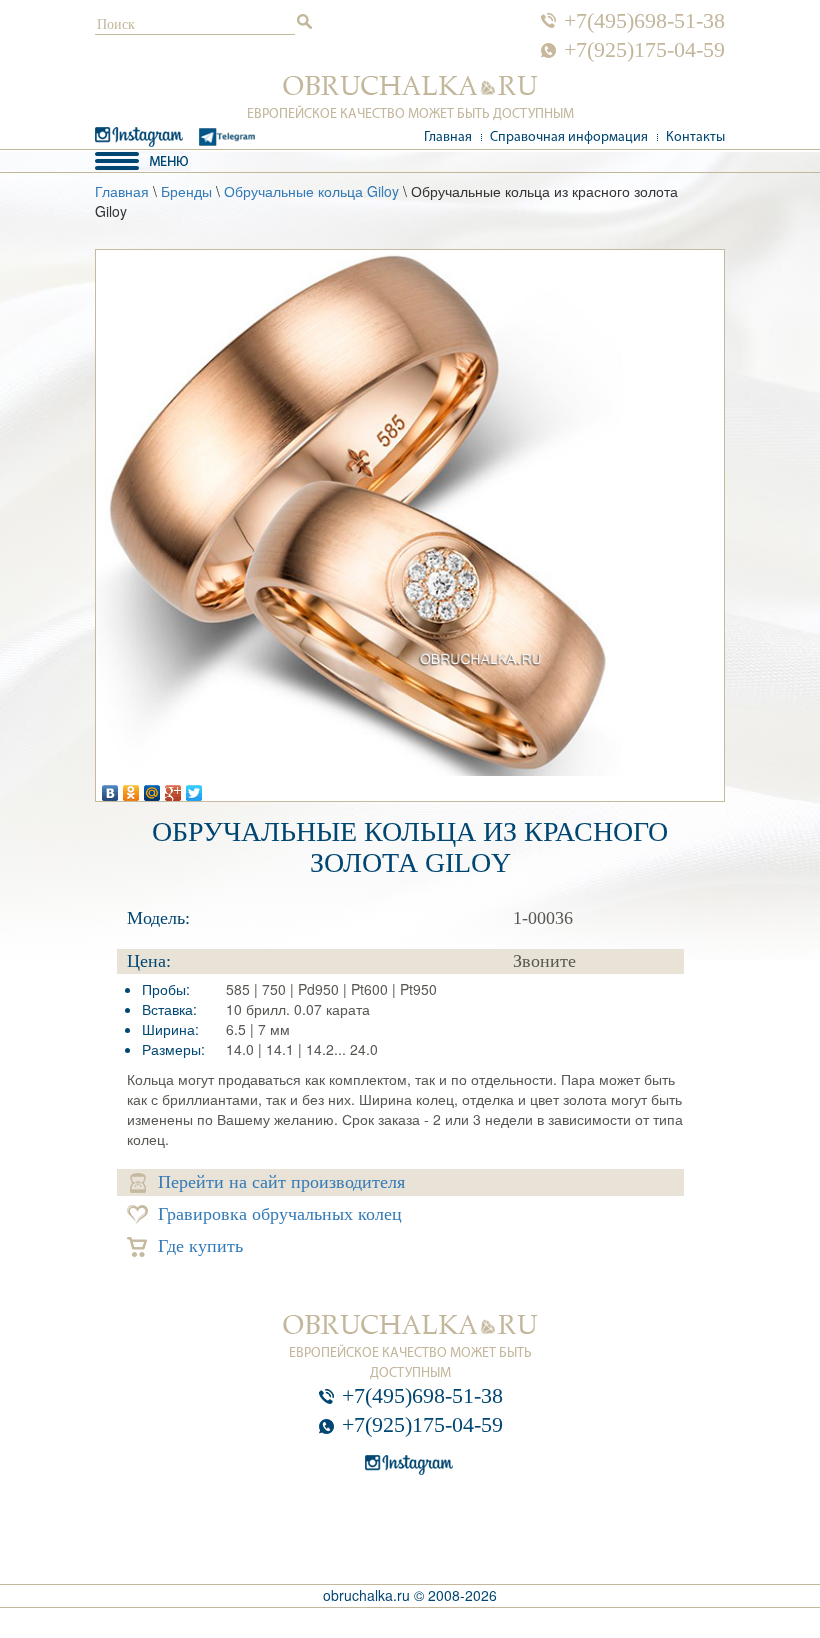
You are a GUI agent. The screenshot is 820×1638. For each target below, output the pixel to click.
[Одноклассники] (131, 788)
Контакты (695, 137)
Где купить (200, 1246)
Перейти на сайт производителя (281, 1182)
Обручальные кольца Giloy (311, 191)
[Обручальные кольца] (410, 86)
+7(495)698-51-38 (644, 21)
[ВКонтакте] (110, 788)
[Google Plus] (173, 788)
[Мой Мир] (152, 788)
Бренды (186, 191)
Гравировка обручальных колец (280, 1214)
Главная (448, 137)
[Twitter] (194, 788)
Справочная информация (569, 137)
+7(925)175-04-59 (644, 50)
